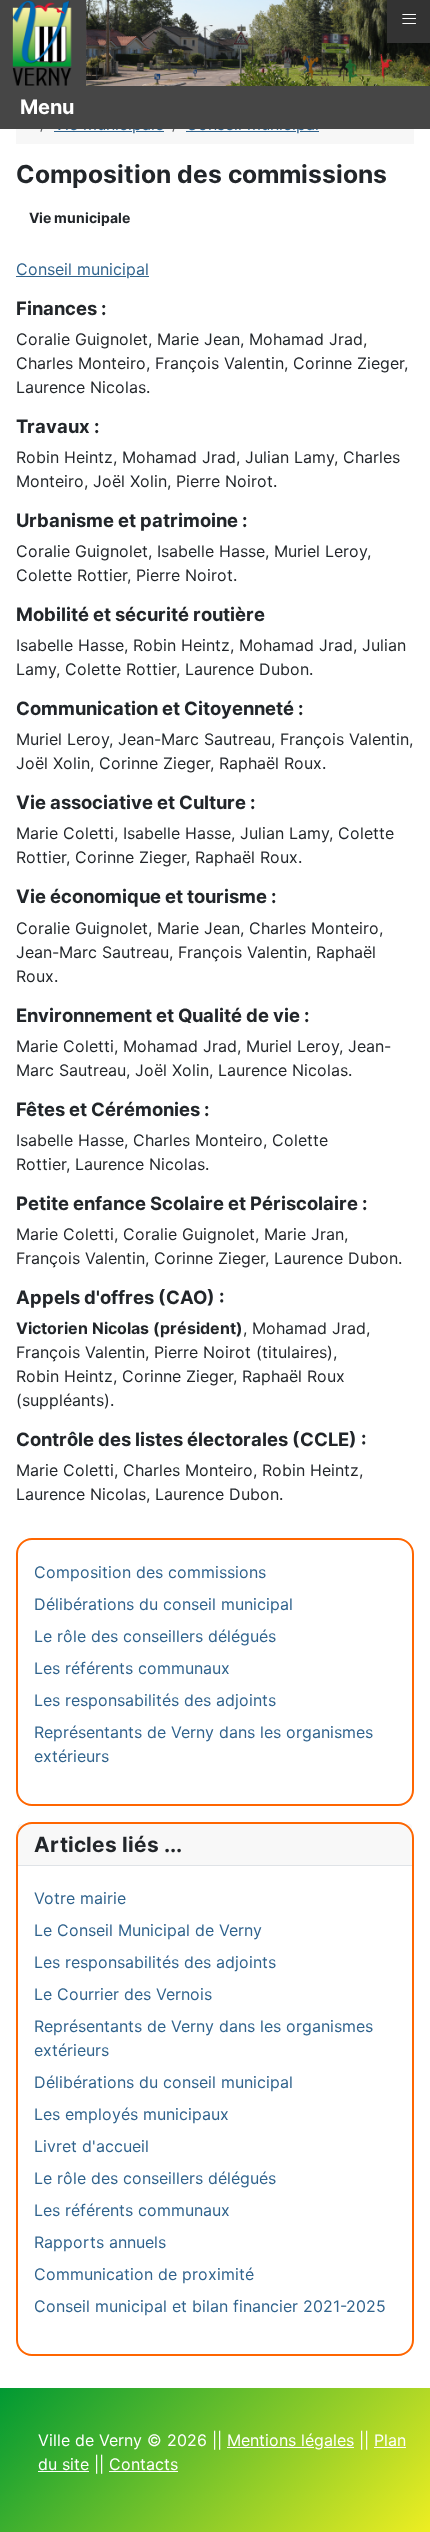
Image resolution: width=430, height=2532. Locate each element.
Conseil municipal (82, 269)
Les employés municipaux (131, 2114)
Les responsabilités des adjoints (155, 1700)
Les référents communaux (132, 1668)
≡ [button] (409, 19)
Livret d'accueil (91, 2146)
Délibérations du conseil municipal (163, 1604)
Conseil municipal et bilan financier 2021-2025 (210, 2306)
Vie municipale (79, 217)
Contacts (143, 2464)
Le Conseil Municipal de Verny (148, 1930)
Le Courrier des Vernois (123, 1994)
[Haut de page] (395, 2495)
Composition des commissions (150, 1572)
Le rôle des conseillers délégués (155, 1636)
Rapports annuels (100, 2242)
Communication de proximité (144, 2274)
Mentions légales (290, 2440)
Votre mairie (80, 1898)
